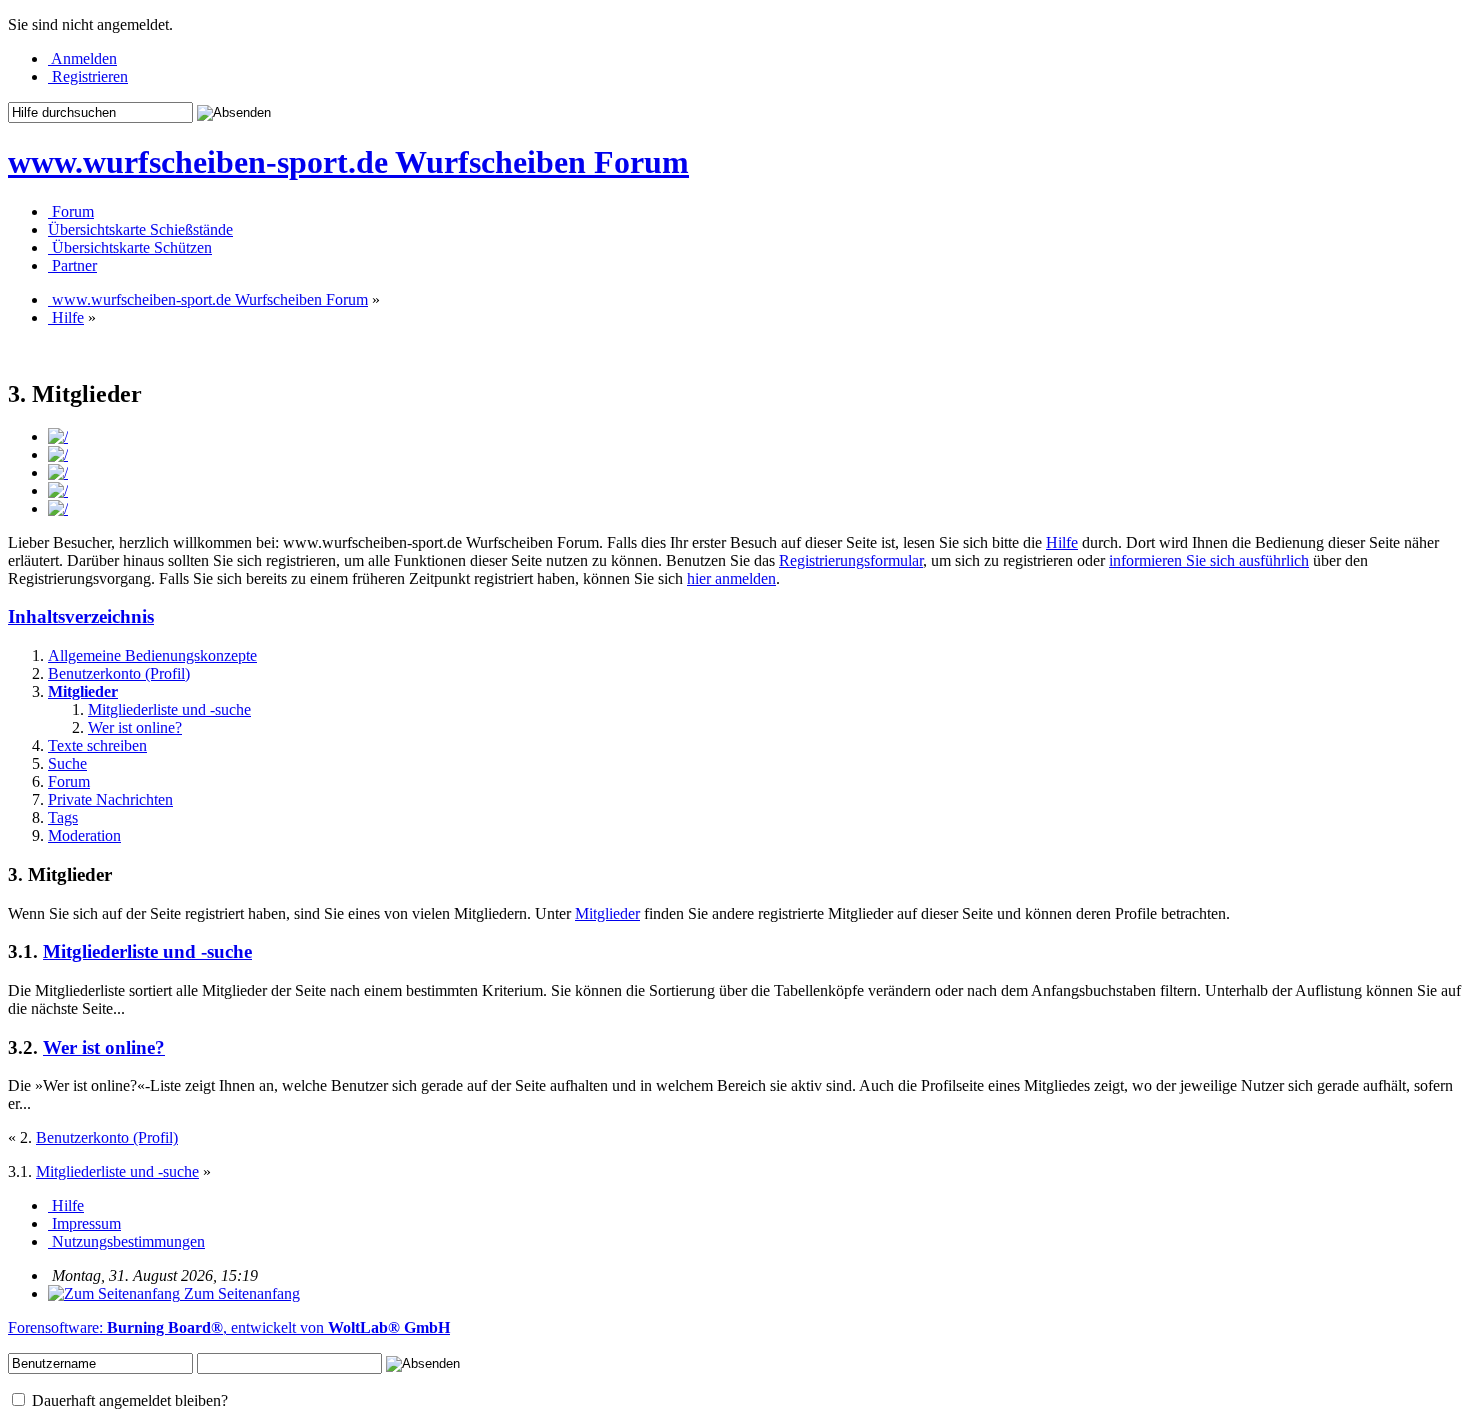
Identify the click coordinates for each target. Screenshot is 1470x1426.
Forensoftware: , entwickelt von (229, 1327)
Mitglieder (83, 691)
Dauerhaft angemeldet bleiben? (128, 1400)
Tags (63, 817)
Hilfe (1062, 542)
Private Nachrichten (110, 799)
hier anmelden (731, 578)
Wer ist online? (135, 727)
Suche (67, 763)
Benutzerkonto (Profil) (119, 673)
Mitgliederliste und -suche (169, 709)
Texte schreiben (97, 745)
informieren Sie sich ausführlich (1209, 560)
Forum (69, 781)
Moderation (84, 835)
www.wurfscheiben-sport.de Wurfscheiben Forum (348, 162)
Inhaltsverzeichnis (81, 616)
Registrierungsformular (851, 560)
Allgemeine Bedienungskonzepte (152, 655)
